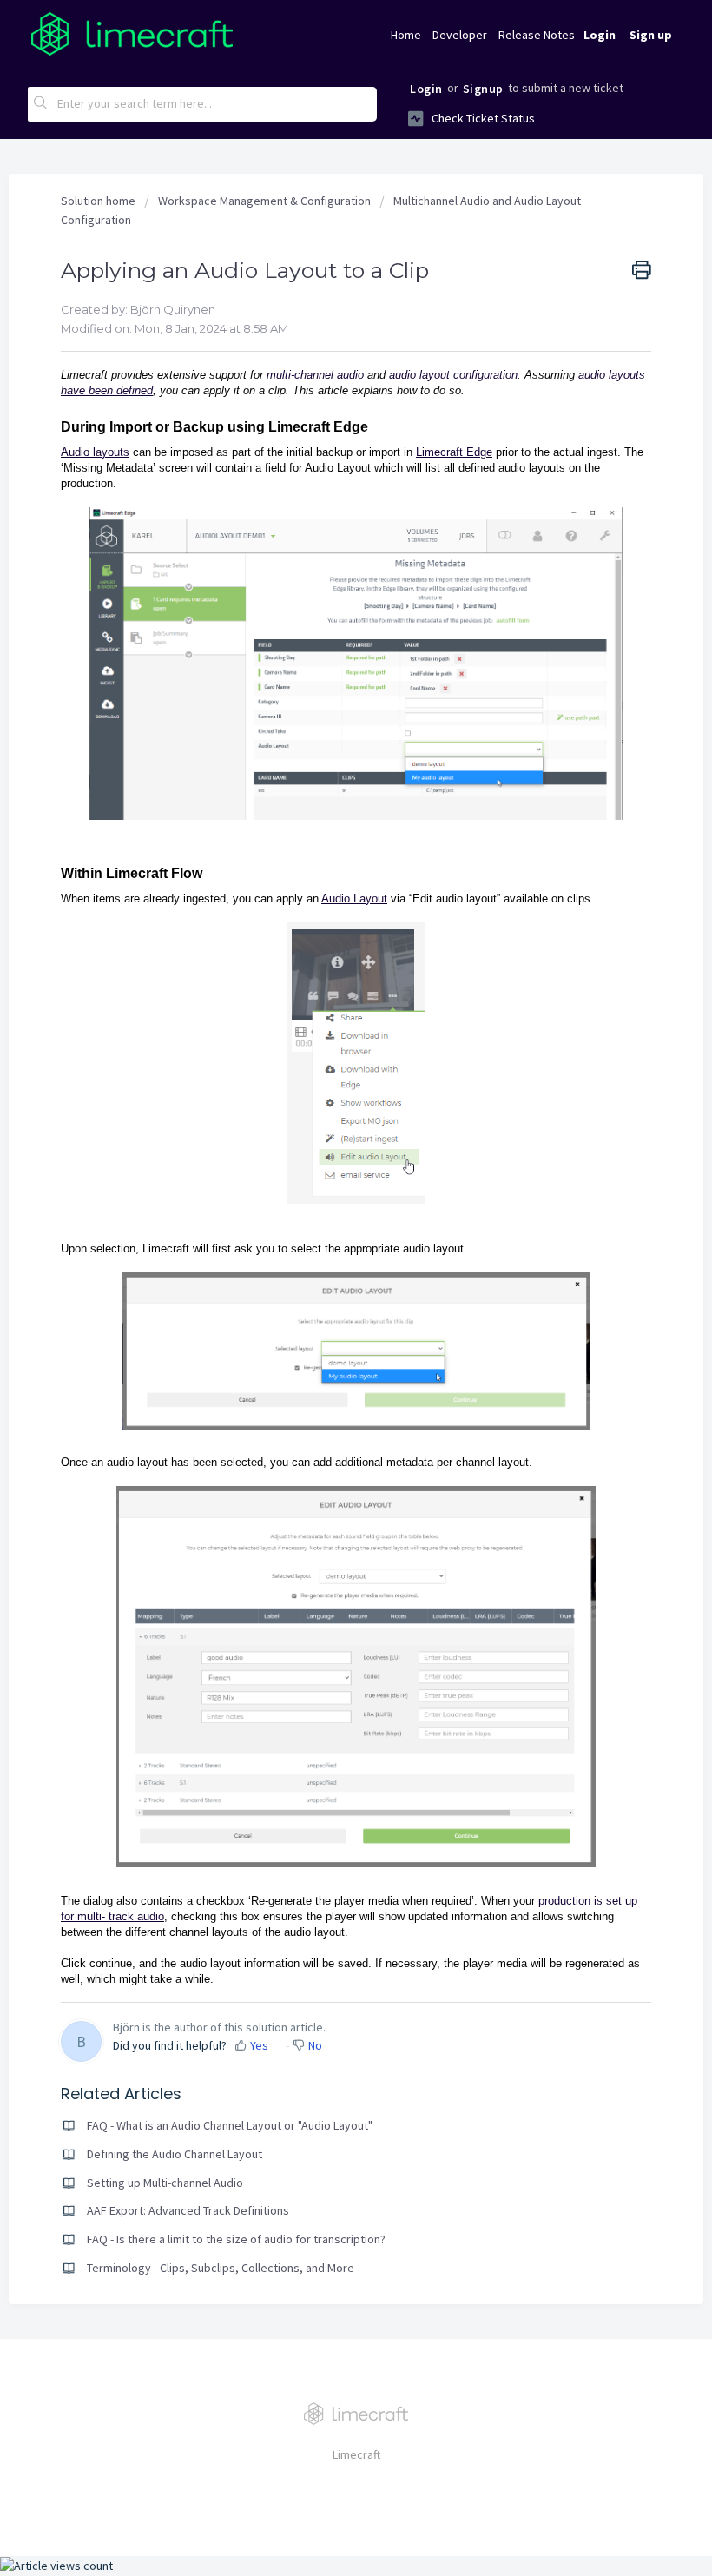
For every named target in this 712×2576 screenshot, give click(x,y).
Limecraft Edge (454, 452)
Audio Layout (354, 898)
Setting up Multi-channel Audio (165, 2183)
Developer (460, 35)
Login (426, 89)
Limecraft (356, 2454)
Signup (483, 89)
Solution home (99, 201)
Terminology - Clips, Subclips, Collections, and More (221, 2268)
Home (406, 35)
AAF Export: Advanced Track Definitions (188, 2210)
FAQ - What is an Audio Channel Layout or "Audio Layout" (230, 2125)
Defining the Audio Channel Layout (175, 2154)
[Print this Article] (642, 271)
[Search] (41, 104)
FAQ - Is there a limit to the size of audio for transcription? (236, 2239)
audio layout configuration (453, 375)
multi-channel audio (315, 375)
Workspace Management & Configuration (264, 201)
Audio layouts (95, 452)
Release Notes (537, 35)
